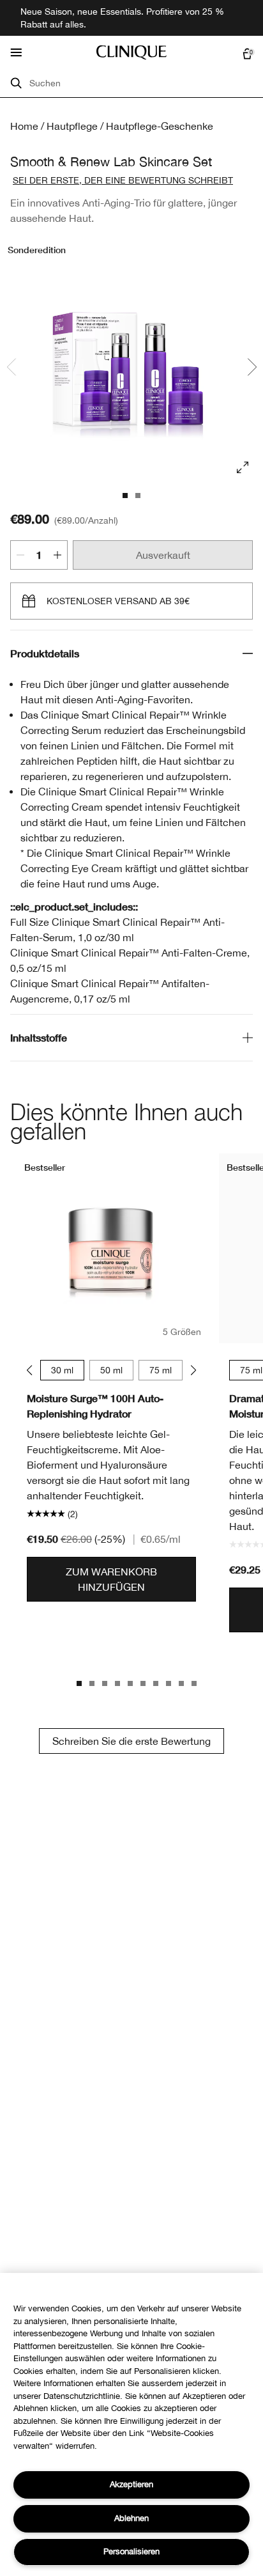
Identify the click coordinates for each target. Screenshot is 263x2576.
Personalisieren (131, 2551)
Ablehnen (131, 2518)
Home (24, 126)
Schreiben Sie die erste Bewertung (131, 1741)
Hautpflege (72, 126)
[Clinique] (131, 52)
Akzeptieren (131, 2484)
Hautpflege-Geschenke (160, 126)
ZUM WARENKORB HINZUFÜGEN (111, 1579)
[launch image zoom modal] (243, 467)
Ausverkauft (163, 555)
